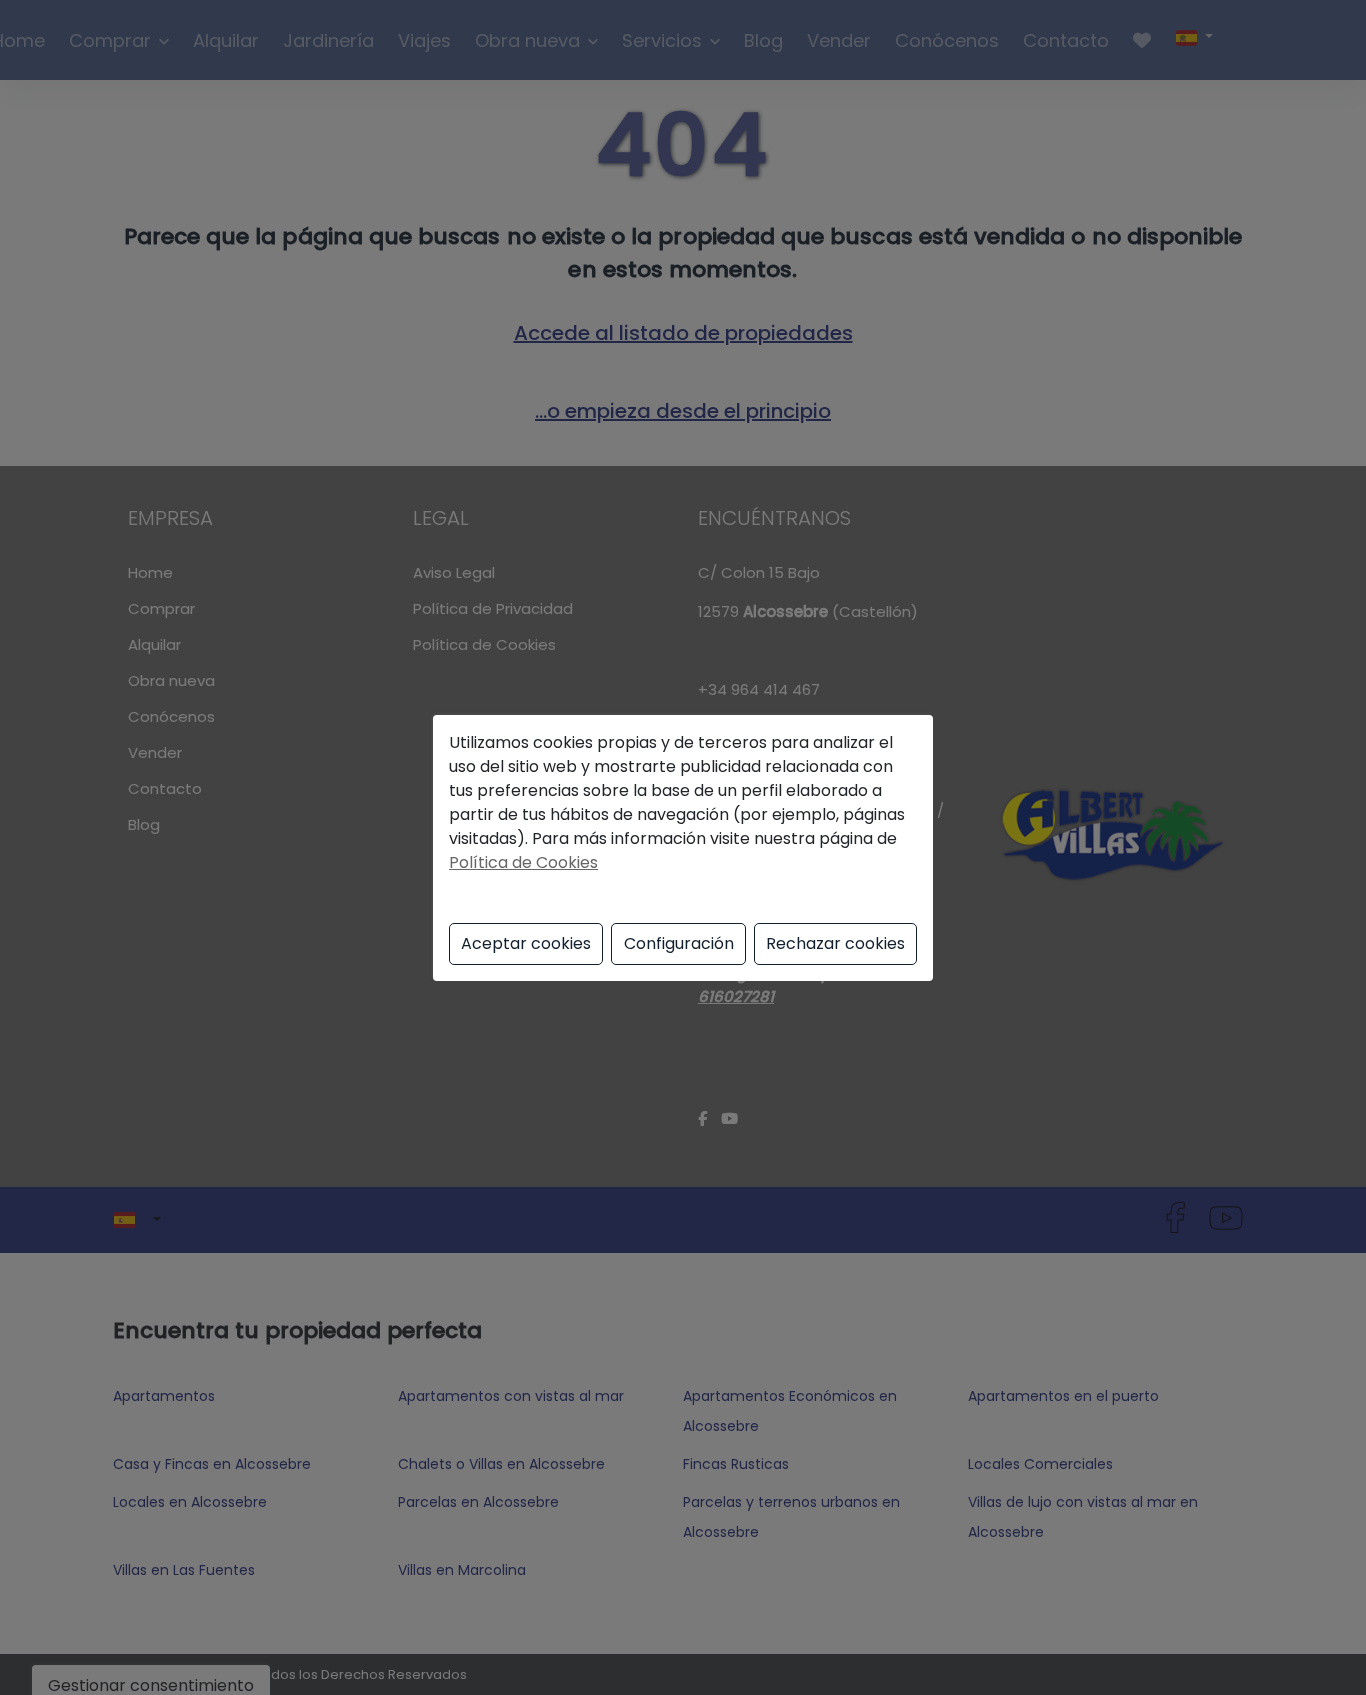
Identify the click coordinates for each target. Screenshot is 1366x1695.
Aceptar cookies (526, 943)
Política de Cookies (523, 862)
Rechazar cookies (835, 943)
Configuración (679, 943)
